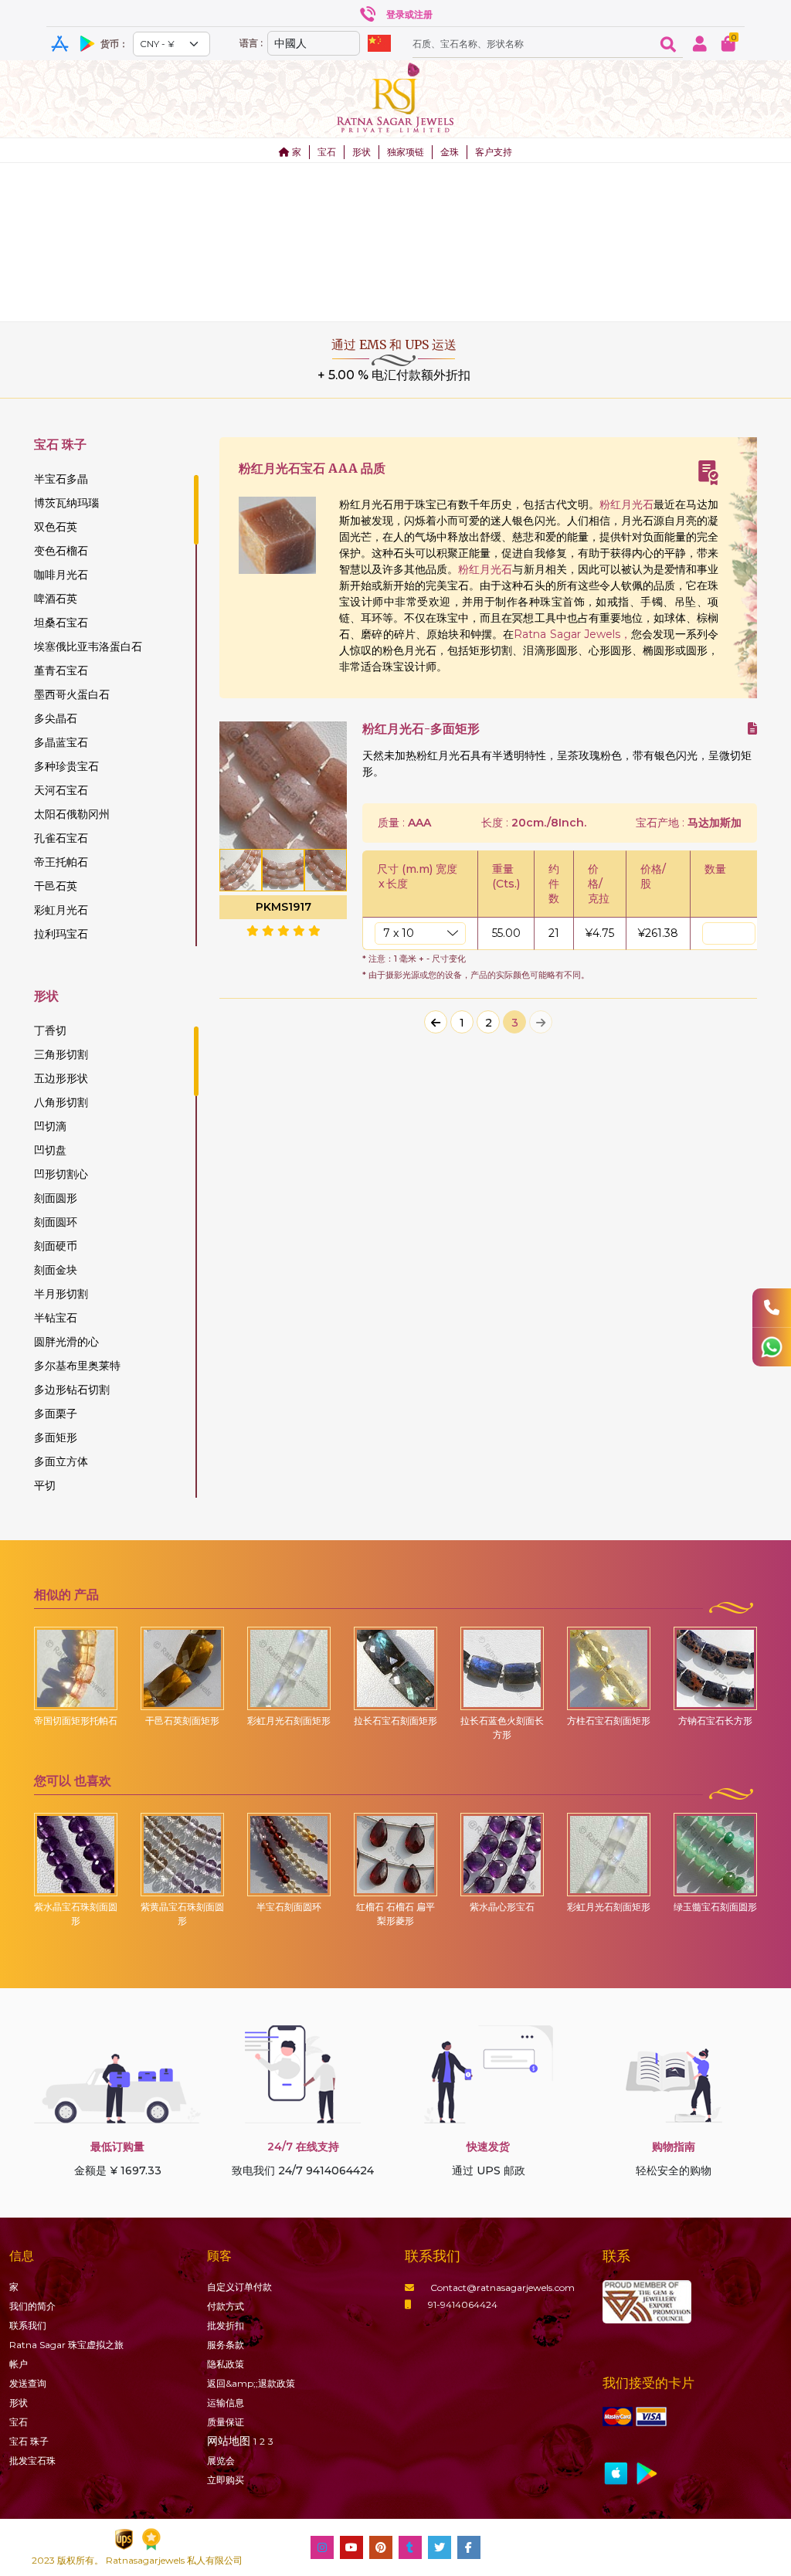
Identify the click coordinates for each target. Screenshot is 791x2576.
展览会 (221, 2461)
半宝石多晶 (61, 479)
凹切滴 (50, 1126)
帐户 (19, 2364)
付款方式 (226, 2306)
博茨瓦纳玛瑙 (66, 503)
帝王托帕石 (61, 862)
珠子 (29, 2441)
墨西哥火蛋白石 (72, 694)
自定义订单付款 (239, 2287)
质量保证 (226, 2422)
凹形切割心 (61, 1174)
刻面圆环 (56, 1222)
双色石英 (56, 527)
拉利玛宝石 (61, 934)
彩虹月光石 (61, 910)
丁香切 (50, 1030)
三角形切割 (61, 1054)
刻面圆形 (56, 1198)
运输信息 (226, 2403)
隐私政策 (226, 2364)
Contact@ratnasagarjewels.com (502, 2288)
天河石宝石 (61, 790)
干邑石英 (56, 886)
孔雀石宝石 (61, 838)
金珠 (450, 152)
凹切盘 (50, 1150)
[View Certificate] (708, 473)
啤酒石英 (56, 599)
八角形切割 (61, 1102)
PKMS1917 (283, 907)
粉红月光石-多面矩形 (421, 729)
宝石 (327, 152)
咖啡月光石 (61, 575)
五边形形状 (61, 1078)
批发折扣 (226, 2325)
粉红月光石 (626, 504)
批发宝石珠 (32, 2461)
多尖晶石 (56, 718)
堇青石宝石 (61, 670)
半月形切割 (61, 1294)
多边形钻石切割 (72, 1390)
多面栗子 (56, 1414)
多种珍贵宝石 (66, 766)
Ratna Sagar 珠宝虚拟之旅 (66, 2345)
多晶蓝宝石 (61, 742)
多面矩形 (56, 1437)
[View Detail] (752, 729)
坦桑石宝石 (61, 623)
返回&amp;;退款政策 (251, 2383)
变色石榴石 (61, 551)
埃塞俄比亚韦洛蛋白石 (88, 647)
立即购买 (226, 2480)
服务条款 (226, 2345)
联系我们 (28, 2325)
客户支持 (494, 152)
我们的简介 (32, 2306)
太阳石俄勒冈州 (72, 814)
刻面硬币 (56, 1246)
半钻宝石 (56, 1318)
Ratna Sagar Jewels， (572, 634)
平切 (45, 1485)
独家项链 (406, 152)
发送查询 (28, 2383)
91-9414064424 (463, 2304)
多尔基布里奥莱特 (77, 1366)
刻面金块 (56, 1270)
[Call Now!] (772, 1308)
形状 (362, 152)
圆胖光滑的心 (66, 1342)
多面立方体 (61, 1461)
